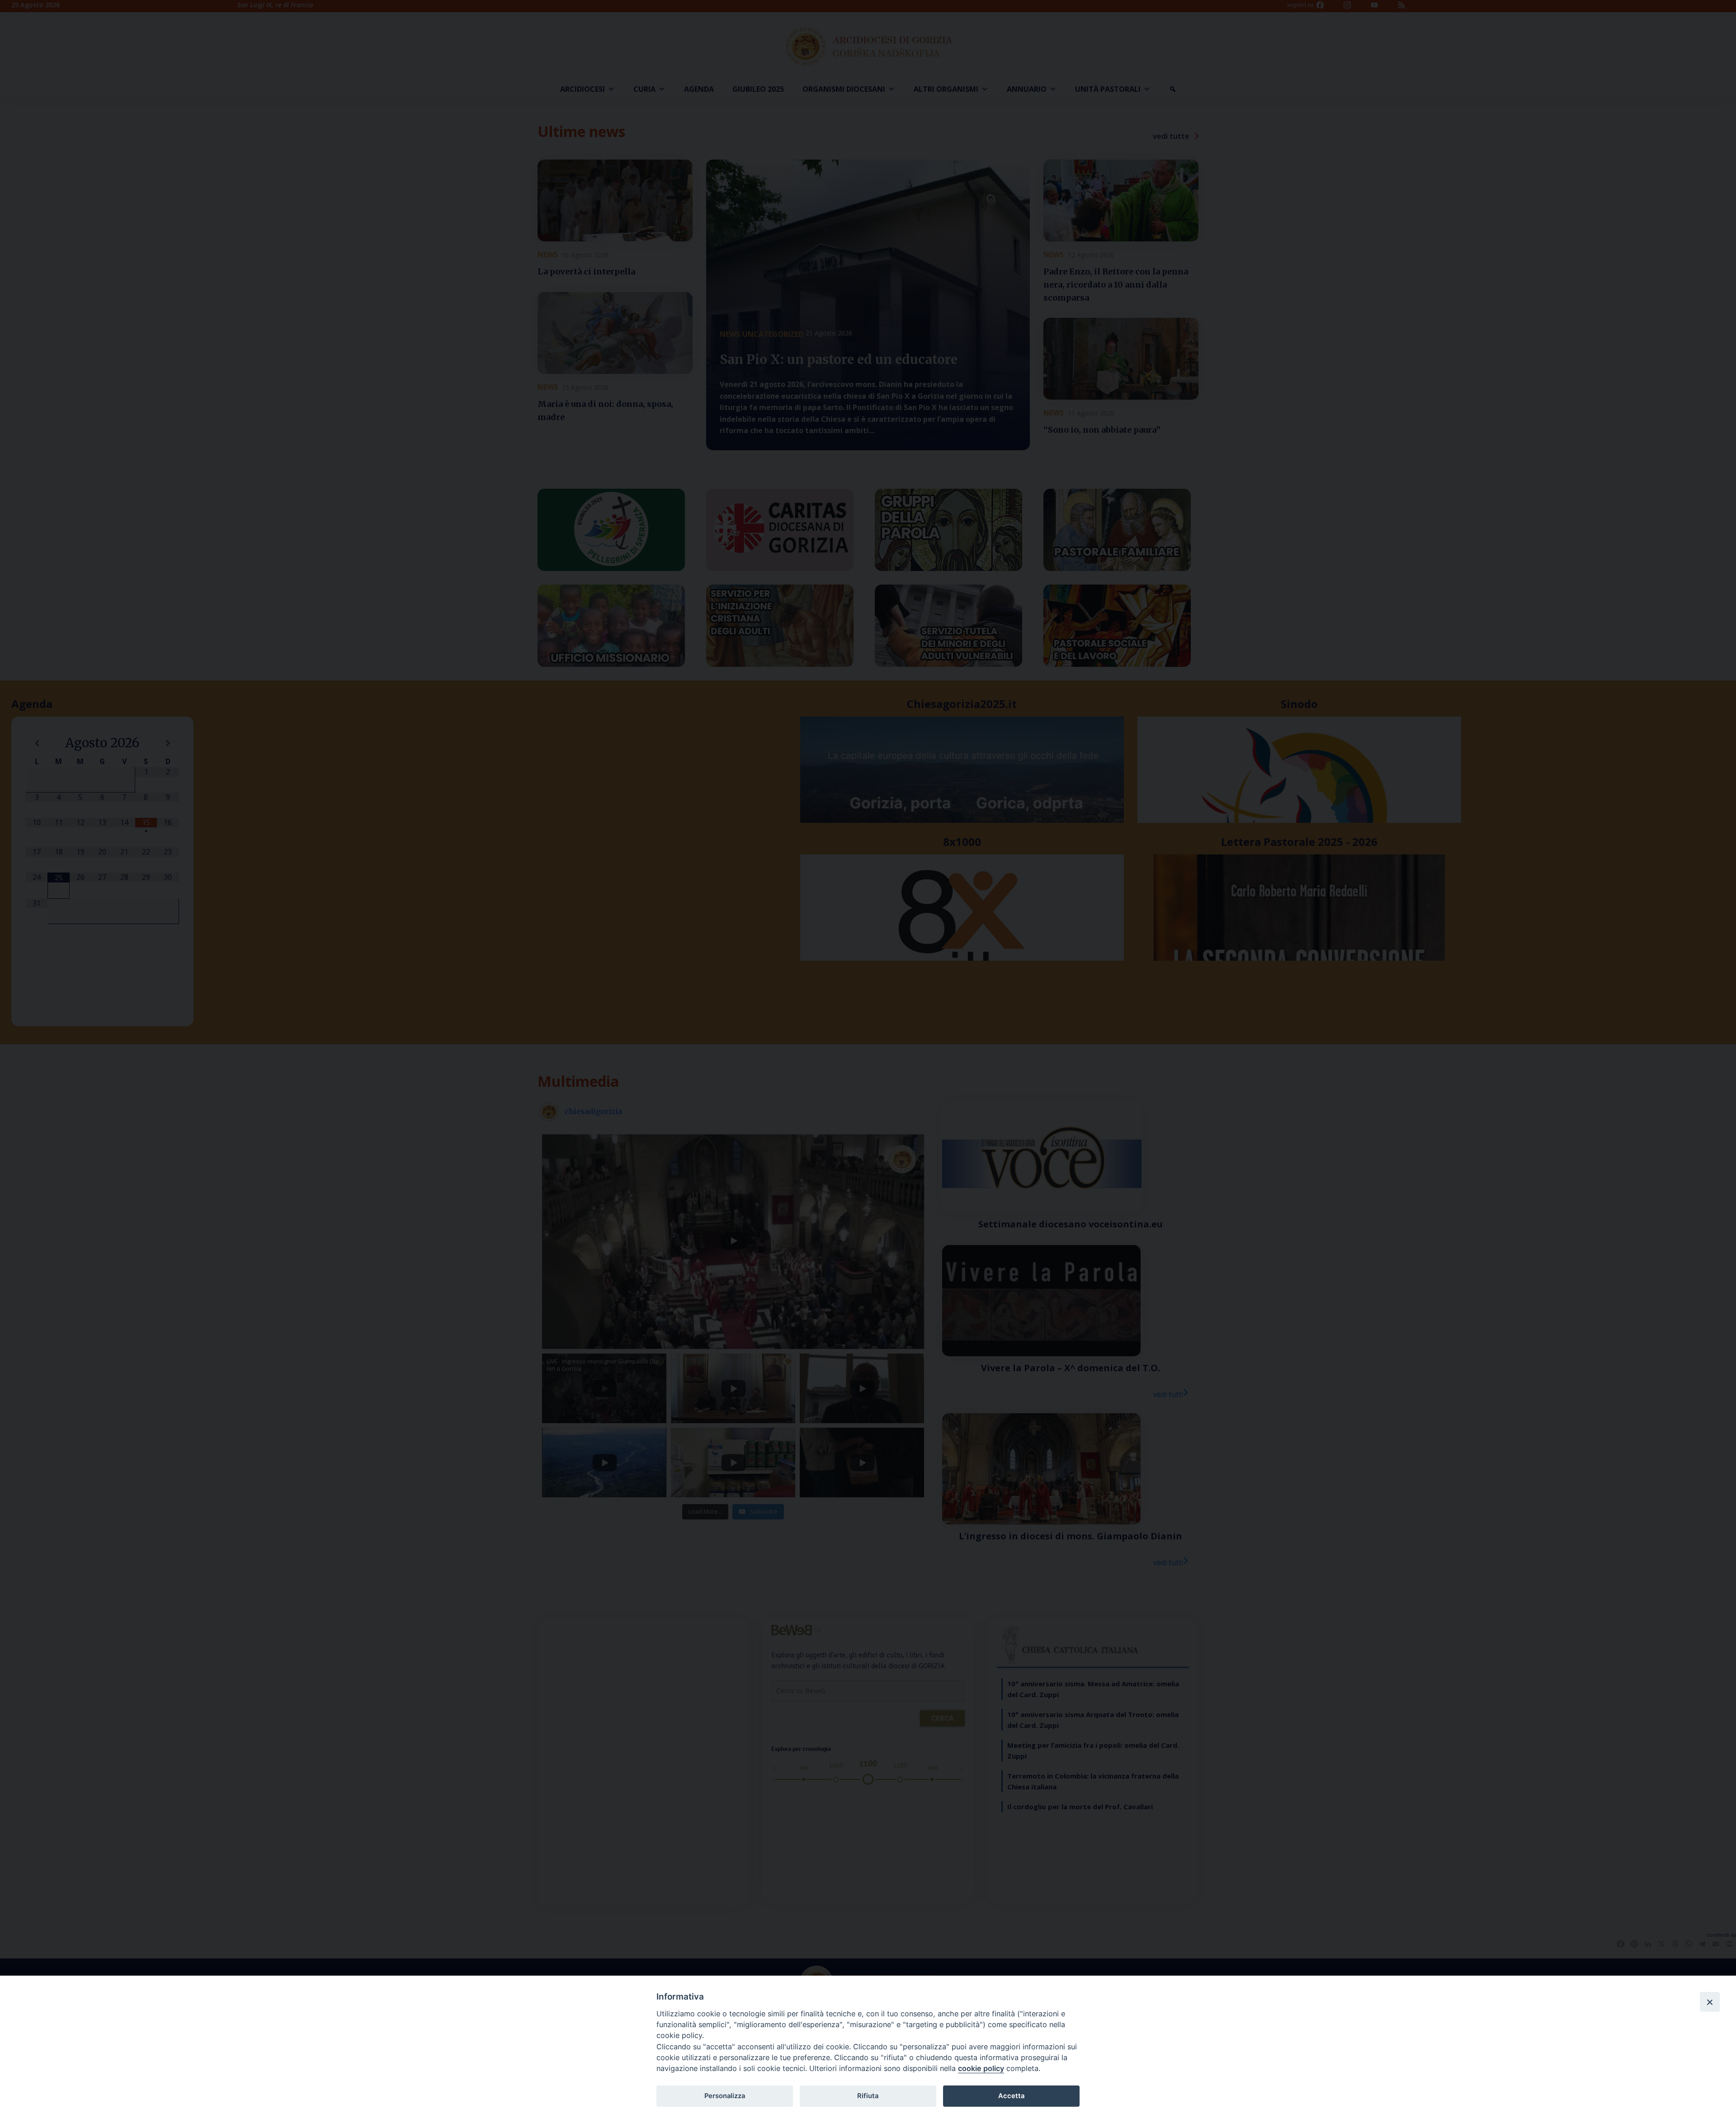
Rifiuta (868, 2096)
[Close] (1710, 2002)
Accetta (1011, 2096)
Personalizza (725, 2096)
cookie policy (981, 2068)
